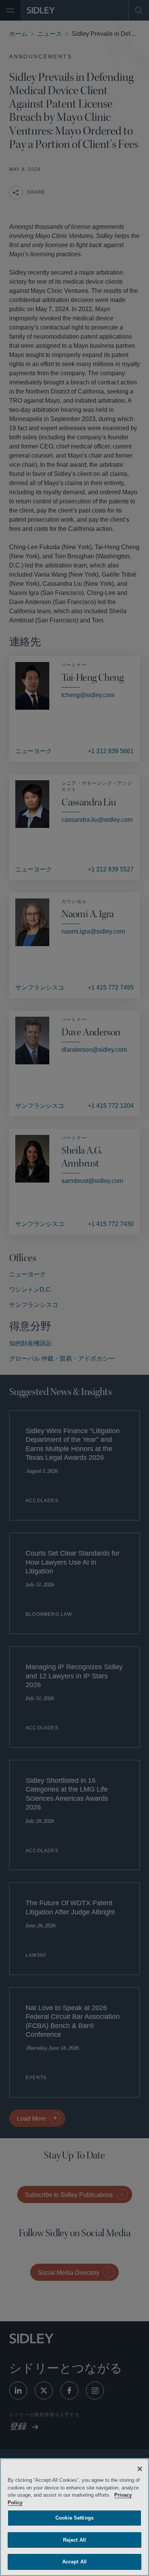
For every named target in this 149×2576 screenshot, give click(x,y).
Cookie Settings (74, 2518)
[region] (74, 2517)
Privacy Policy (25, 2503)
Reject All (74, 2540)
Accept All (74, 2562)
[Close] (140, 2469)
